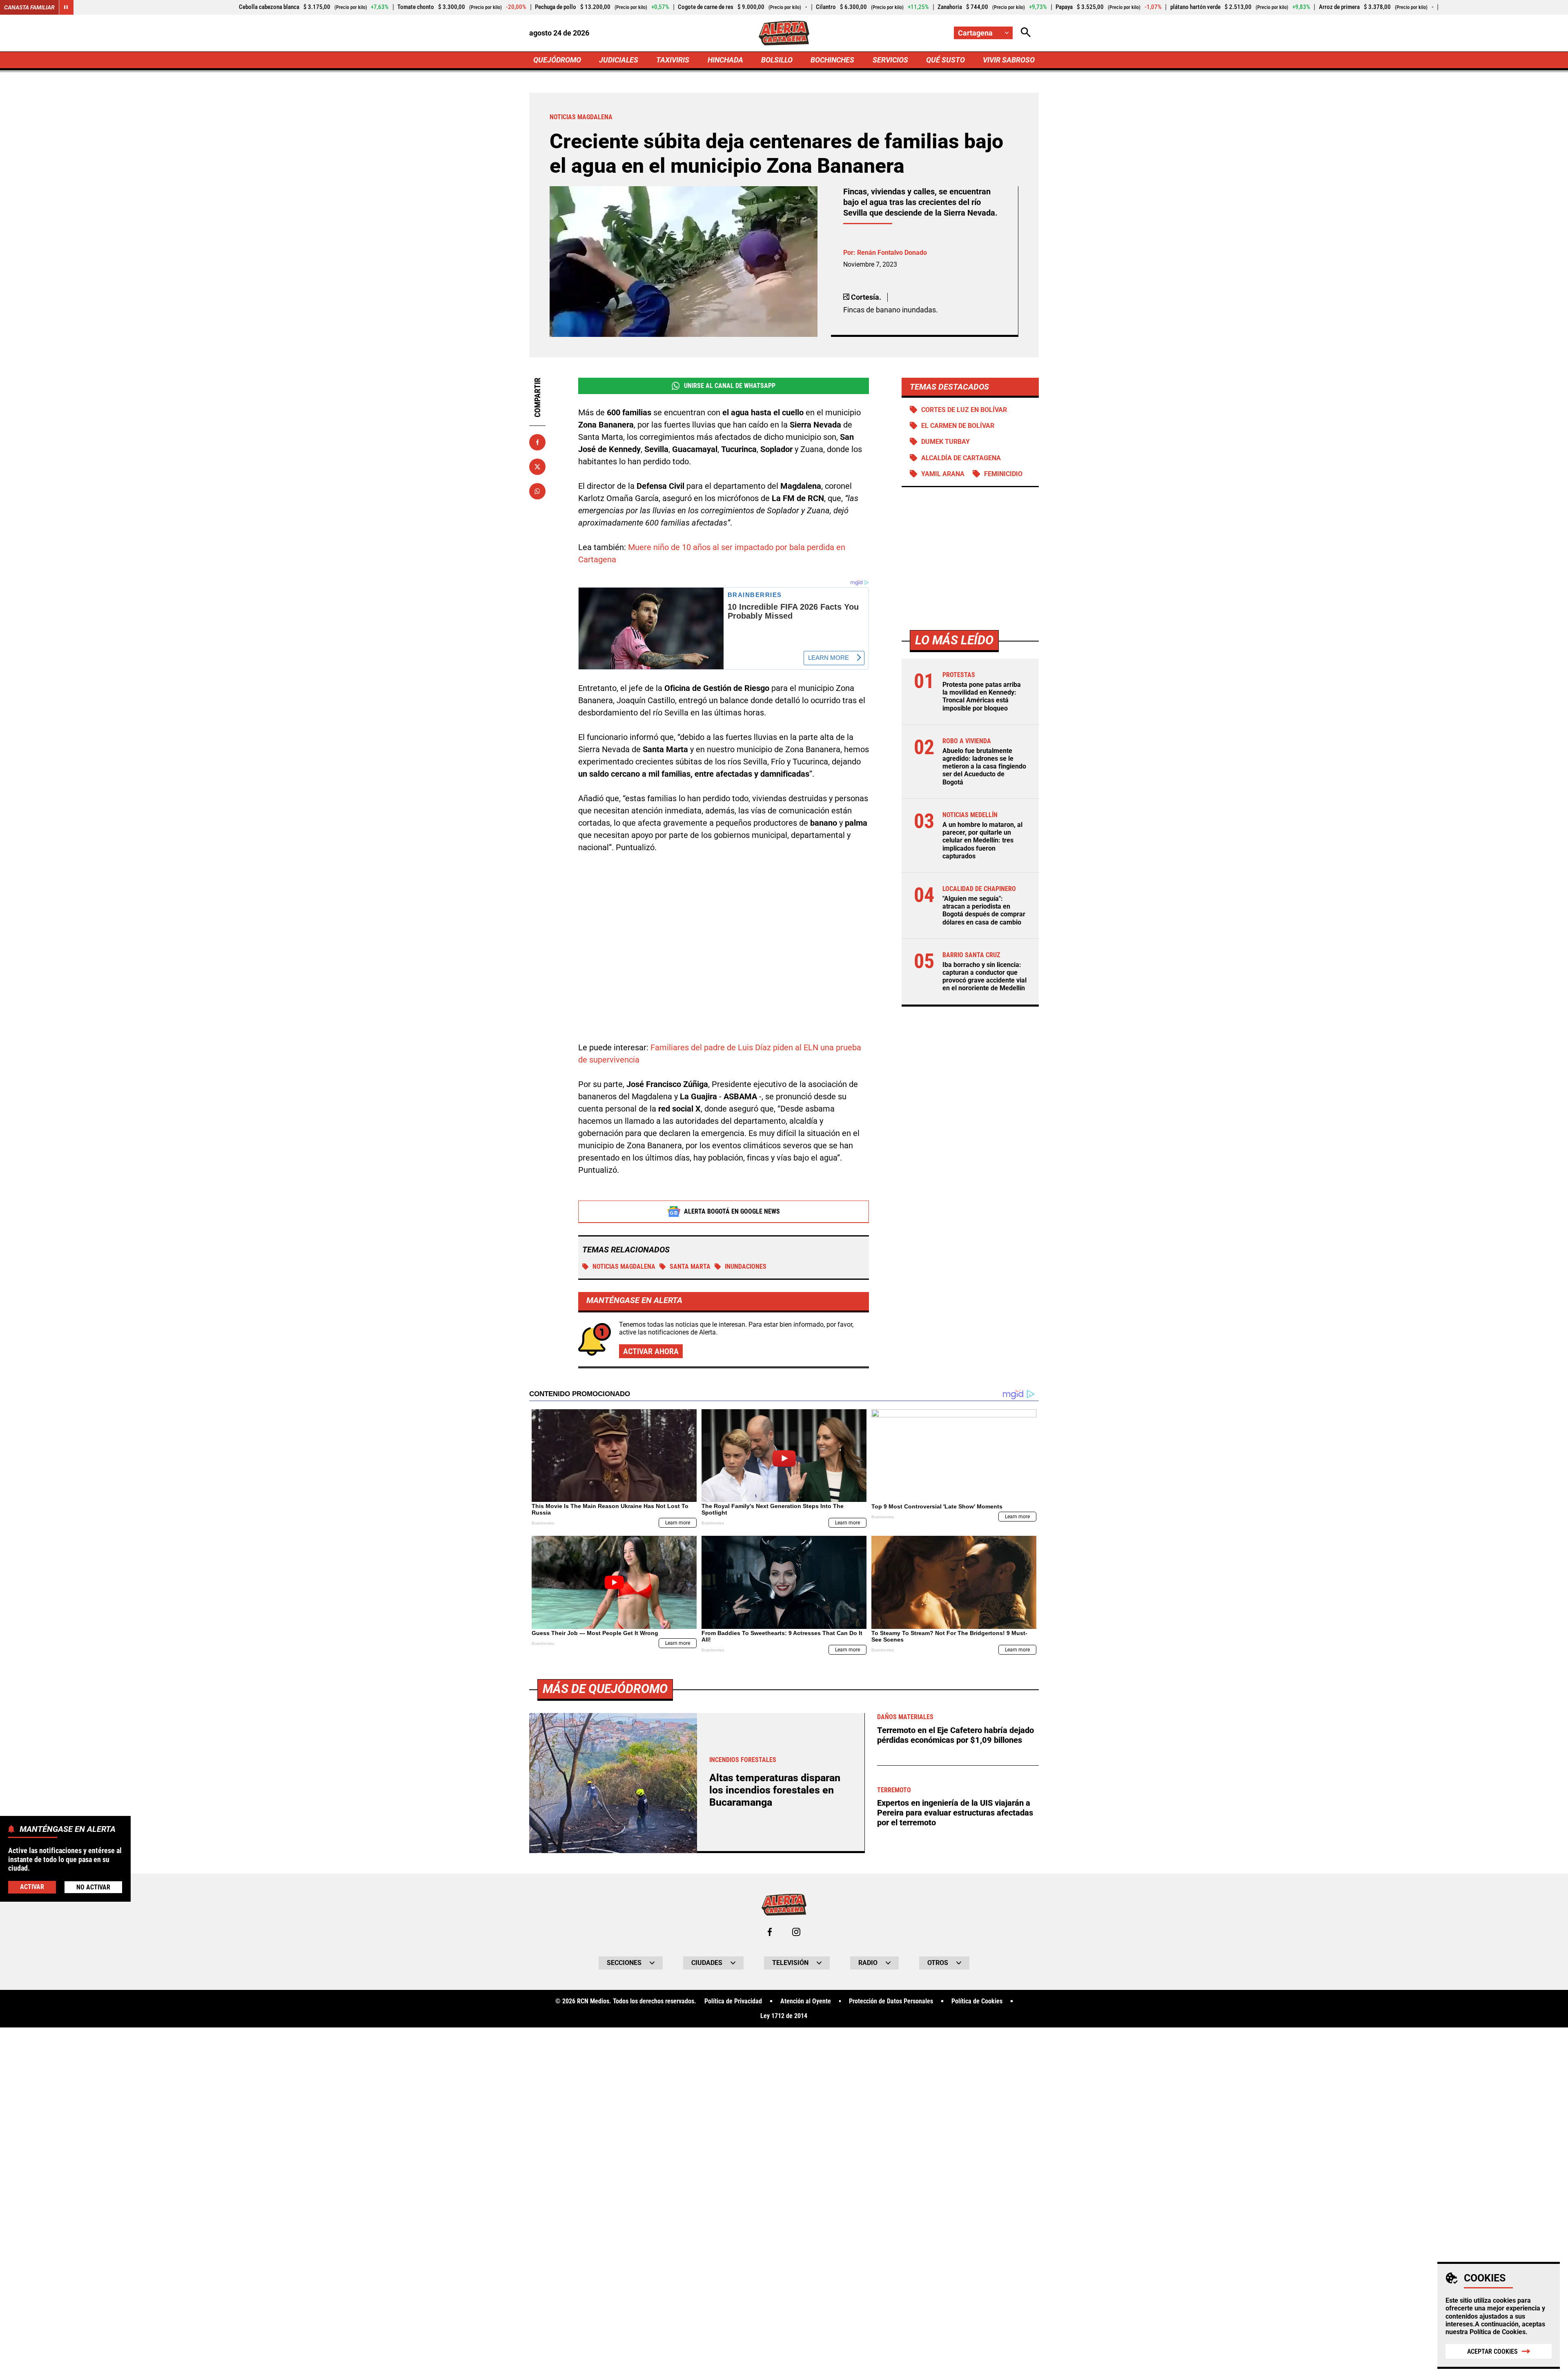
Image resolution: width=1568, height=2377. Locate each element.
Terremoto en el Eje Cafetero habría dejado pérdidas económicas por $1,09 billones (955, 1735)
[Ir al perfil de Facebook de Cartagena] (770, 1932)
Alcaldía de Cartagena (961, 458)
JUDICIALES (619, 60)
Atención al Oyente (806, 2001)
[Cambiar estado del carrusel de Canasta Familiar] (66, 7)
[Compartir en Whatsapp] (537, 491)
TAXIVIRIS (673, 60)
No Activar (93, 1887)
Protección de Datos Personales (891, 2001)
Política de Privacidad (733, 2001)
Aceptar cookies (1492, 2351)
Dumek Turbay (945, 442)
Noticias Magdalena (624, 1266)
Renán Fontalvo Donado (892, 253)
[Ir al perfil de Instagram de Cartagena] (796, 1932)
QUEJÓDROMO (557, 60)
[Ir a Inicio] (784, 33)
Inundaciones (746, 1266)
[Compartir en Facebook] (537, 442)
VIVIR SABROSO (1009, 60)
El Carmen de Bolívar (958, 426)
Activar (32, 1887)
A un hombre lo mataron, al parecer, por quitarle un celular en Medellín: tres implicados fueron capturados (982, 840)
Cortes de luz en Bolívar (964, 410)
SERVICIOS (890, 60)
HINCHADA (725, 60)
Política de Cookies (1498, 2332)
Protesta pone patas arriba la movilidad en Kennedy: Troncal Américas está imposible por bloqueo (982, 696)
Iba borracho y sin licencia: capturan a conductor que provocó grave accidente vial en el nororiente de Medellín (984, 977)
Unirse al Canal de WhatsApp (730, 386)
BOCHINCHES (832, 60)
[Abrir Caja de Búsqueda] (1026, 33)
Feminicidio (1003, 474)
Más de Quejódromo (605, 1689)
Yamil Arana (943, 474)
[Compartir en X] (537, 467)
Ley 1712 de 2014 (784, 2016)
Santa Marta (690, 1266)
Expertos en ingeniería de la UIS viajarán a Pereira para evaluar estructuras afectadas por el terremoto (955, 1813)
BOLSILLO (777, 60)
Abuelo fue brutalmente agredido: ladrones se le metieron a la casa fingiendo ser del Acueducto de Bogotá (984, 766)
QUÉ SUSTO (945, 60)
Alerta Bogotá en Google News (732, 1211)
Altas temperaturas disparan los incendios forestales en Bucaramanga (775, 1790)
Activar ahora (651, 1351)
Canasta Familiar (29, 7)
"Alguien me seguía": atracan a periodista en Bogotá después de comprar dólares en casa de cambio (984, 910)
